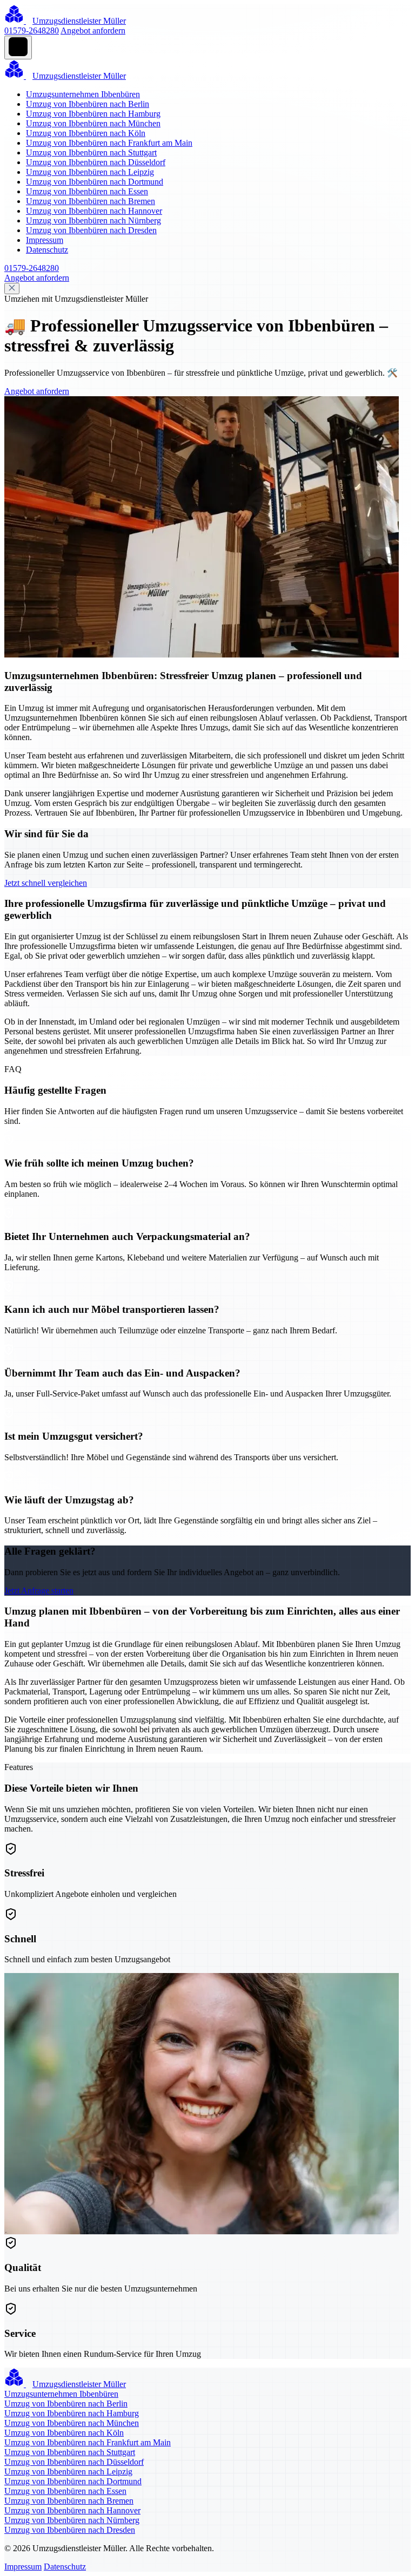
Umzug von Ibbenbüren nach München (93, 123)
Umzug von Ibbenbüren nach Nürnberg (93, 221)
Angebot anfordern (93, 30)
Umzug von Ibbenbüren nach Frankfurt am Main (109, 143)
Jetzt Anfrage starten (39, 1591)
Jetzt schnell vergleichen (46, 883)
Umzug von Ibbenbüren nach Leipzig (90, 172)
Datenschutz (47, 250)
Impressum (45, 240)
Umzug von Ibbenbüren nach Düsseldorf (96, 162)
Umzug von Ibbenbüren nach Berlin (88, 104)
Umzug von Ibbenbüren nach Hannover (94, 211)
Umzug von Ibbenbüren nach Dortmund (95, 182)
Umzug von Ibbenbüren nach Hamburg (93, 114)
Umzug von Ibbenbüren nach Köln (86, 133)
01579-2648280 (32, 30)
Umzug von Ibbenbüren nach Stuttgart (91, 152)
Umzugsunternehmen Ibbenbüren (83, 94)
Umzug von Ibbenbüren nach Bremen (91, 201)
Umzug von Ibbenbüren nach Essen (87, 191)
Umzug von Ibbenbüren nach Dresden (91, 230)
